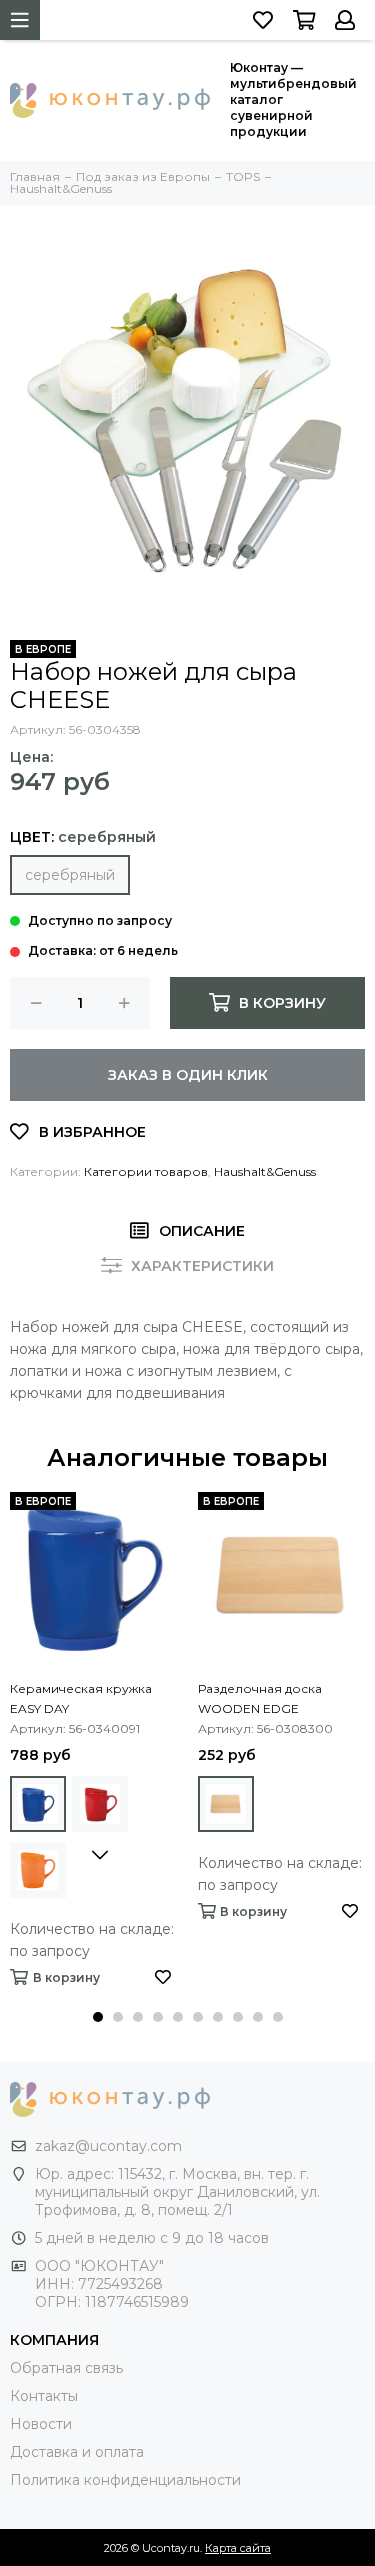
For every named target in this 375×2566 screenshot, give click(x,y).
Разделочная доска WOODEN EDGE (260, 1698)
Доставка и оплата (77, 2452)
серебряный (70, 875)
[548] (226, 1804)
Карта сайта (238, 2548)
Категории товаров (146, 1171)
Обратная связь (66, 2368)
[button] (98, 2017)
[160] (38, 1870)
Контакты (44, 2396)
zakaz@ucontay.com (108, 2146)
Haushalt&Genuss (265, 1171)
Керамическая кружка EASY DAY (81, 1698)
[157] (38, 1804)
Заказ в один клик (188, 1075)
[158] (100, 1804)
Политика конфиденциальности (125, 2480)
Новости (41, 2424)
